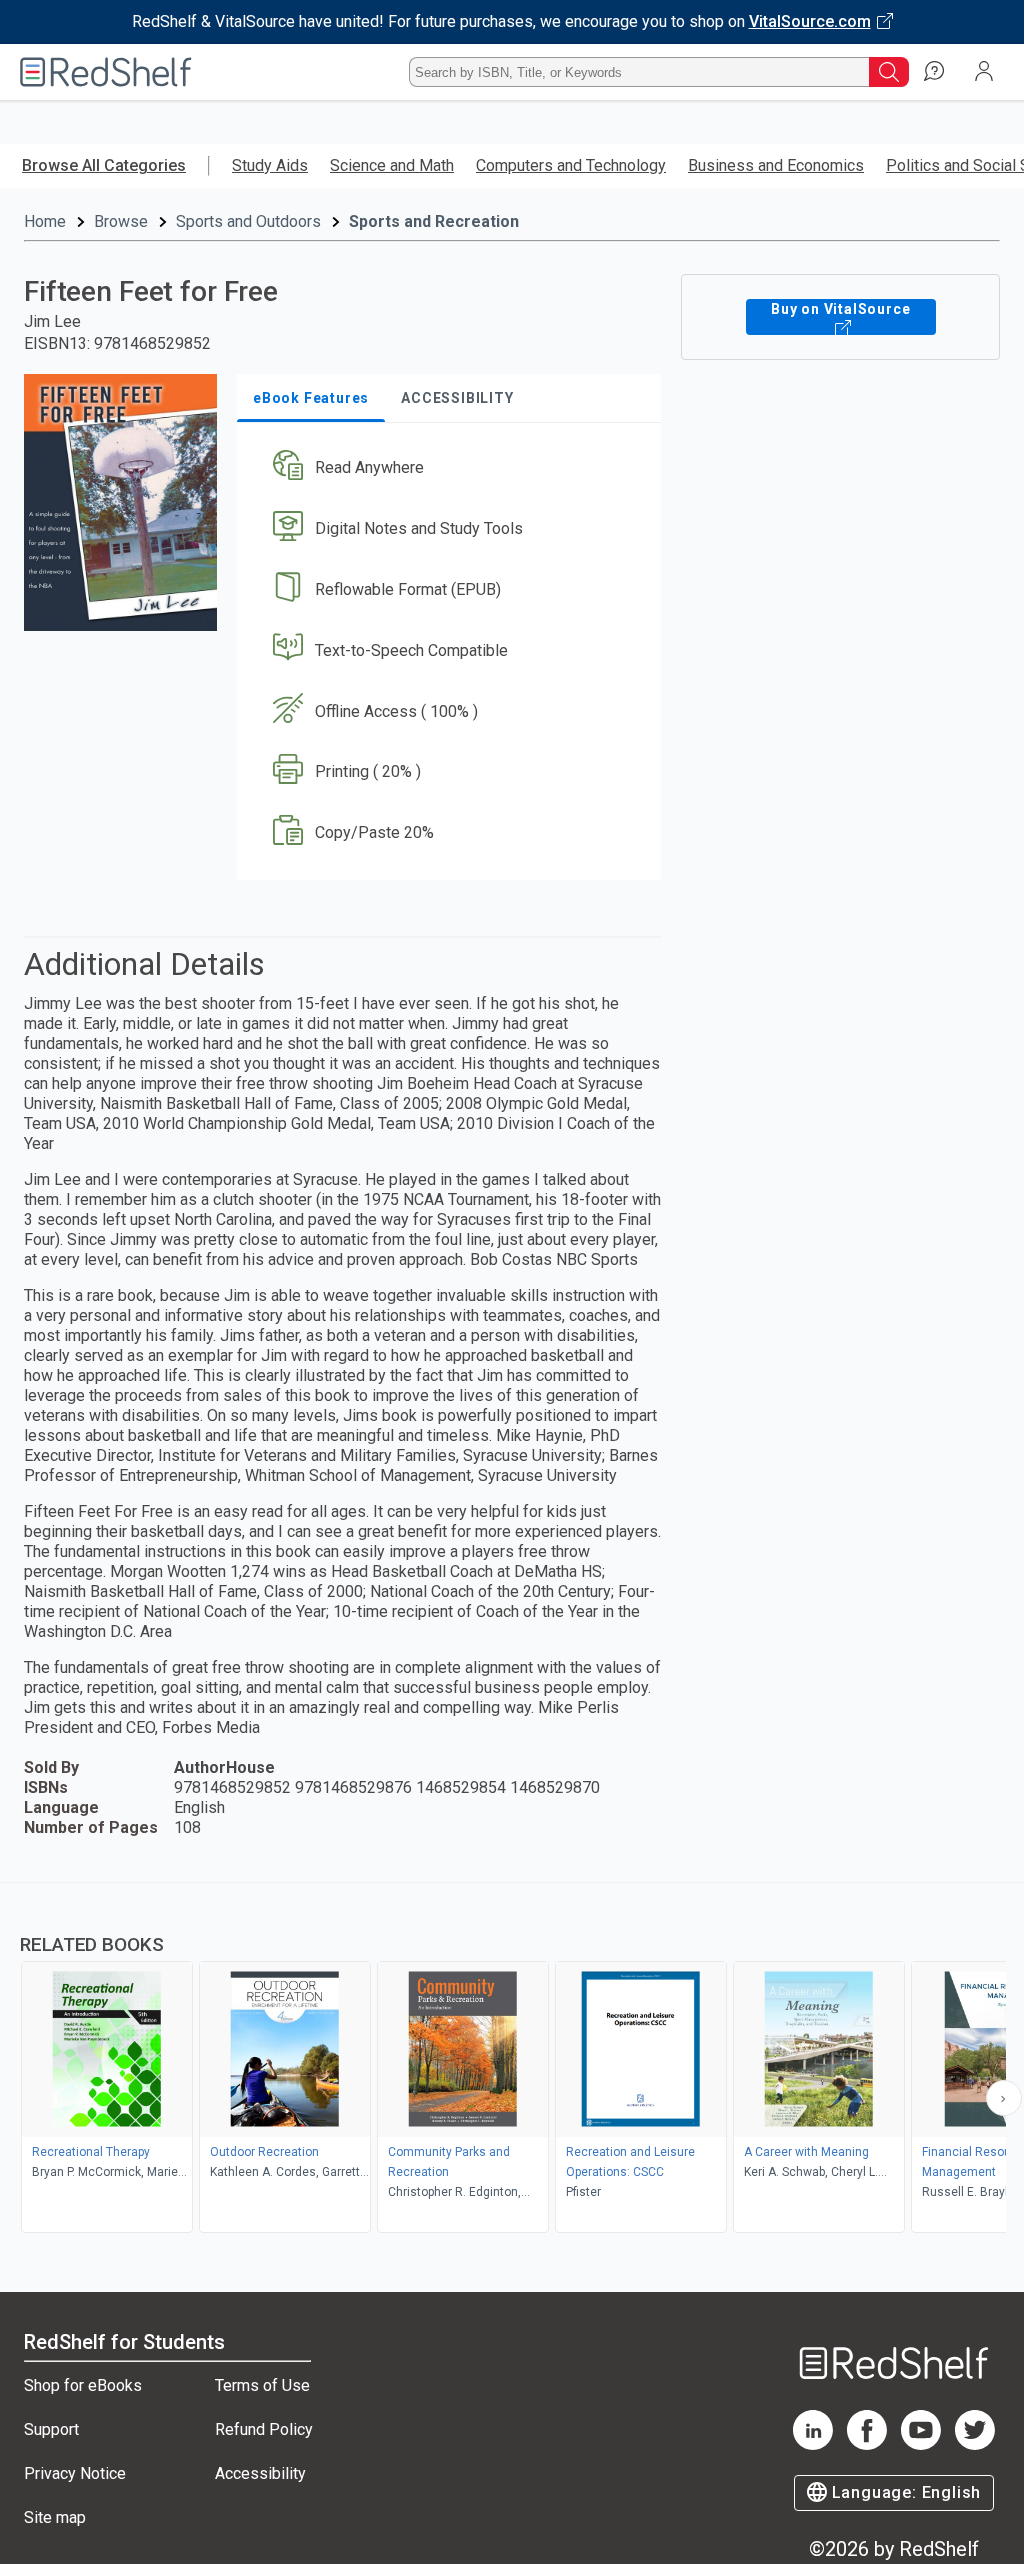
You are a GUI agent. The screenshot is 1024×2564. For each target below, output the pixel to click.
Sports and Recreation (434, 221)
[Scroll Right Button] (1004, 2098)
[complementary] (512, 2060)
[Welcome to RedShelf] (106, 72)
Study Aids (270, 165)
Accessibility (260, 2473)
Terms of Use (262, 2385)
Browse (121, 221)
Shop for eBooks (83, 2385)
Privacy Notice (75, 2473)
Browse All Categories (104, 165)
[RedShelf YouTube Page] (921, 2444)
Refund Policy (264, 2429)
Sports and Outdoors (248, 221)
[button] (447, 468)
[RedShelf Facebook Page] (867, 2444)
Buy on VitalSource (840, 309)
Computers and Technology (571, 165)
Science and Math (392, 165)
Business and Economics (776, 165)
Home (45, 221)
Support (51, 2429)
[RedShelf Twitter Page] (975, 2444)
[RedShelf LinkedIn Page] (813, 2444)
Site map (55, 2517)
